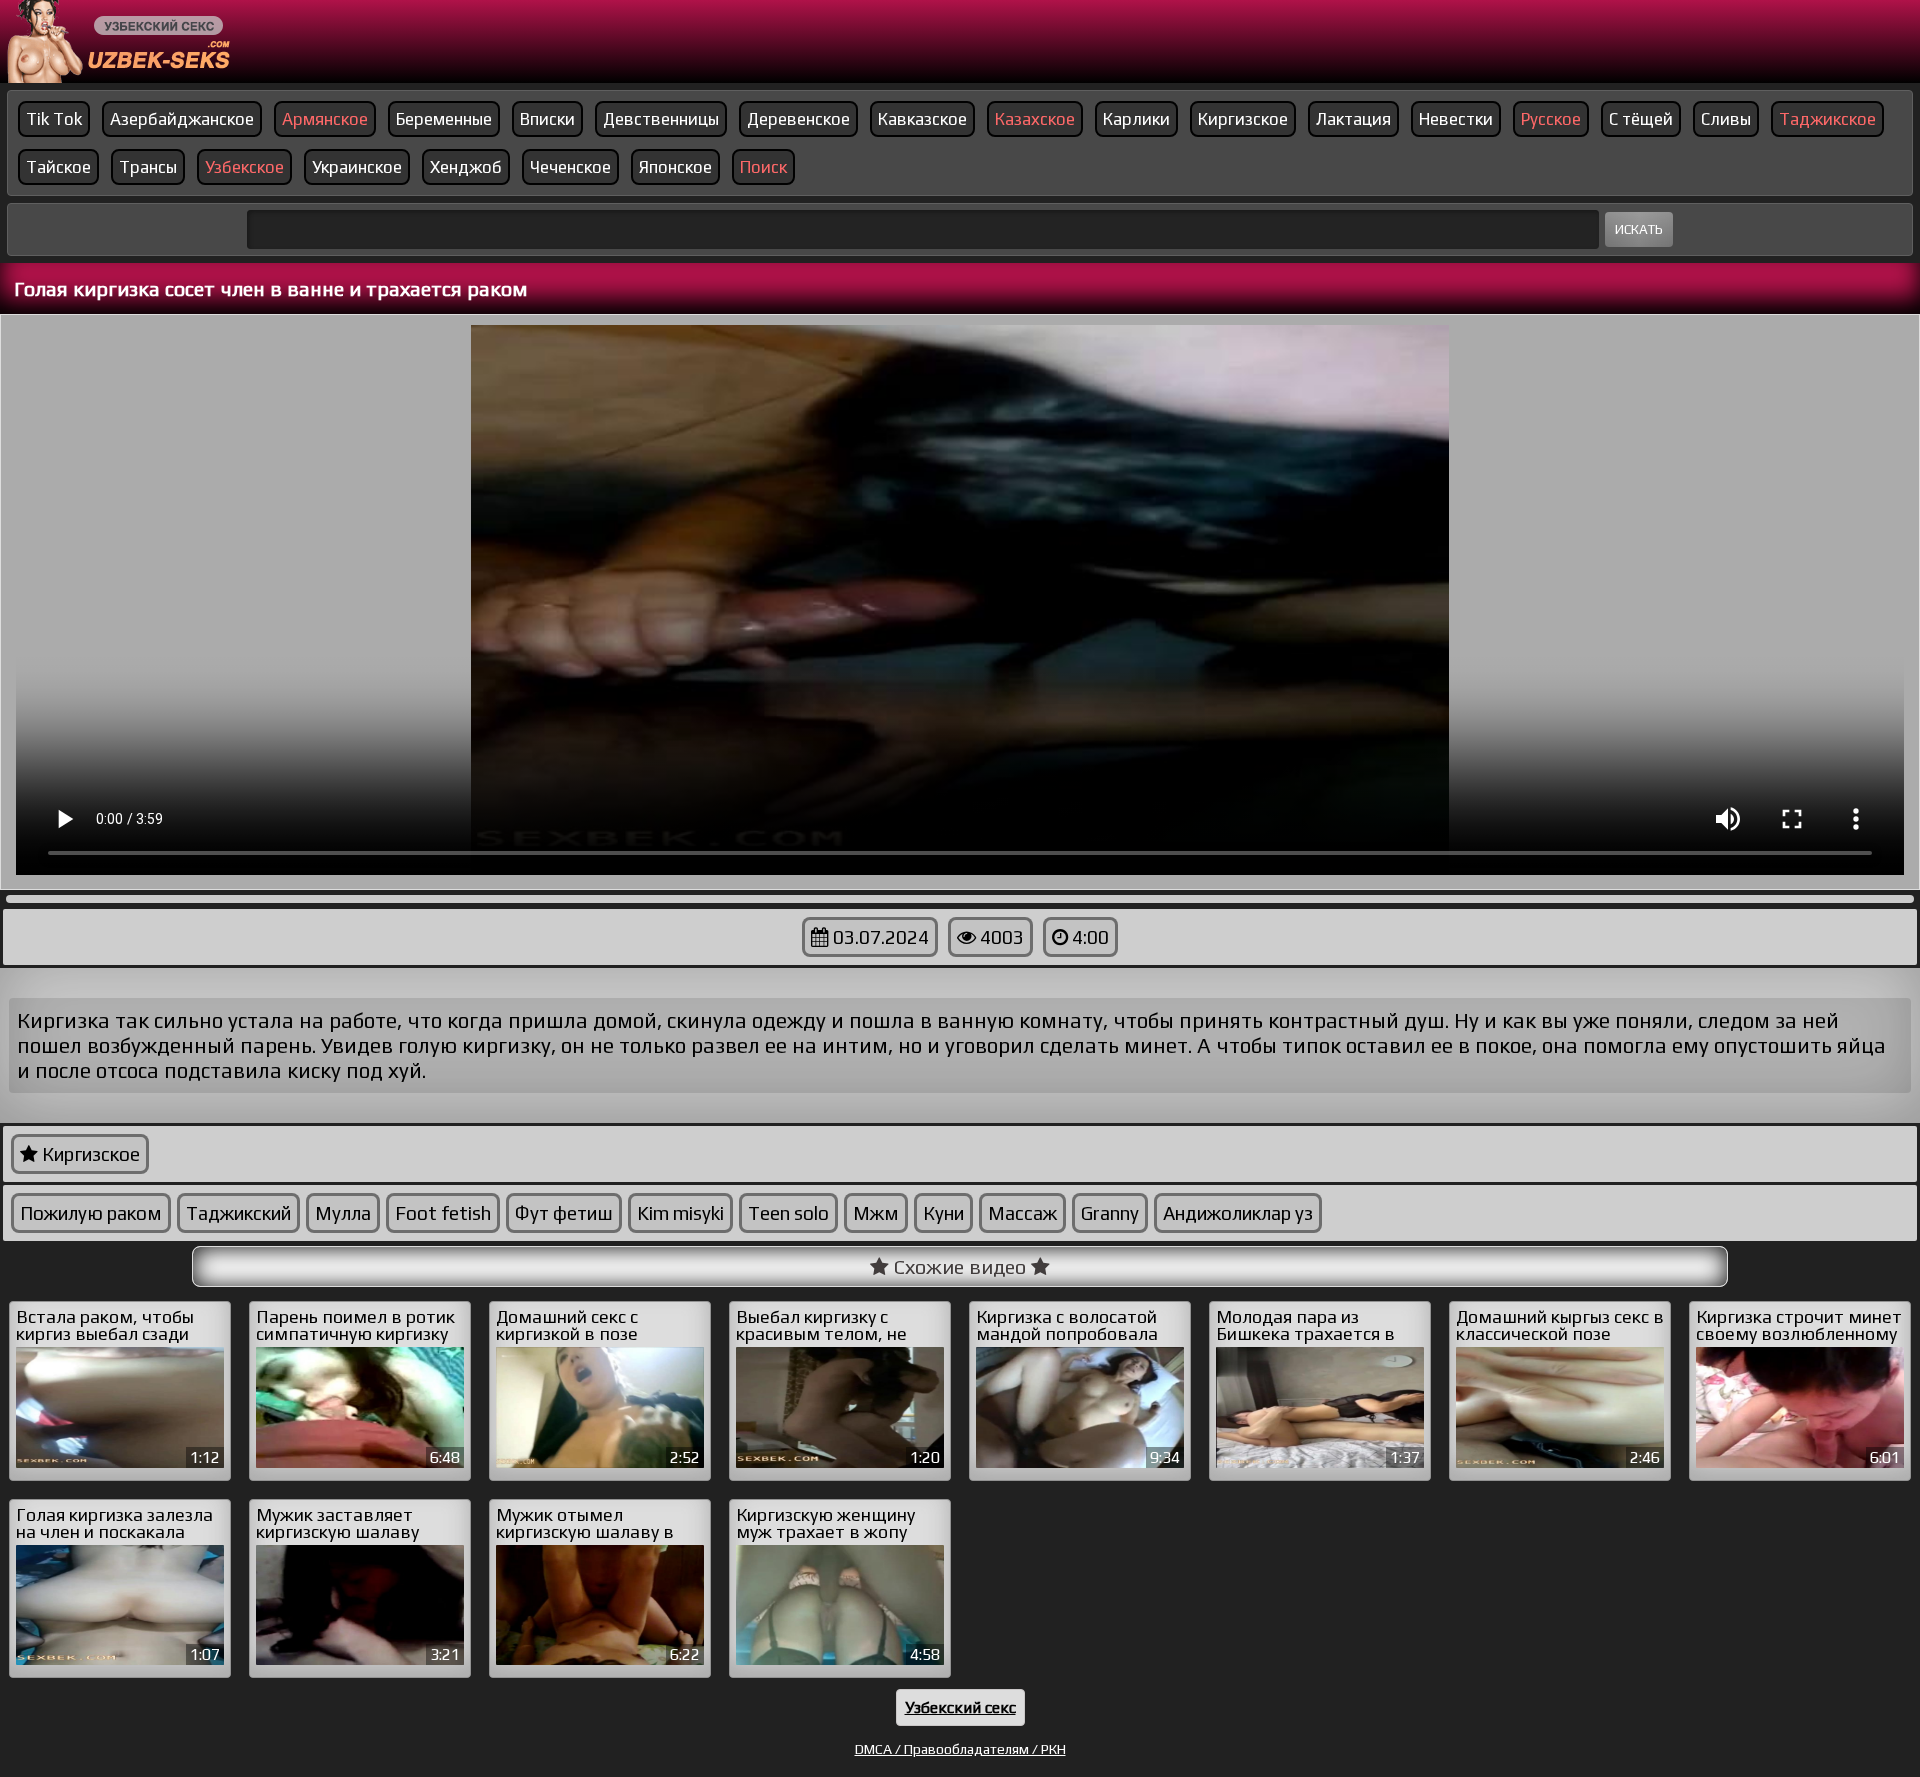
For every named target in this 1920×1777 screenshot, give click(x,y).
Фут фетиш (564, 1213)
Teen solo (788, 1213)
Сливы (1726, 119)
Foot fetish (443, 1213)
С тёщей (1641, 119)
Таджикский (238, 1213)
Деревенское (798, 119)
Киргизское (1243, 119)
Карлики (1136, 119)
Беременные (444, 119)
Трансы (148, 167)
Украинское (357, 167)
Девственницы (661, 119)
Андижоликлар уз (1238, 1213)
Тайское (58, 167)
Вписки (547, 119)
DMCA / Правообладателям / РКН (960, 1749)
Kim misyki (680, 1213)
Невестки (1456, 119)
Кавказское (922, 119)
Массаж (1022, 1213)
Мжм (876, 1213)
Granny (1110, 1213)
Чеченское (570, 167)
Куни (943, 1213)
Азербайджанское (182, 119)
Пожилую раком (91, 1213)
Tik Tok (54, 119)
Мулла (343, 1213)
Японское (675, 167)
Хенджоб (466, 167)
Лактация (1353, 119)
